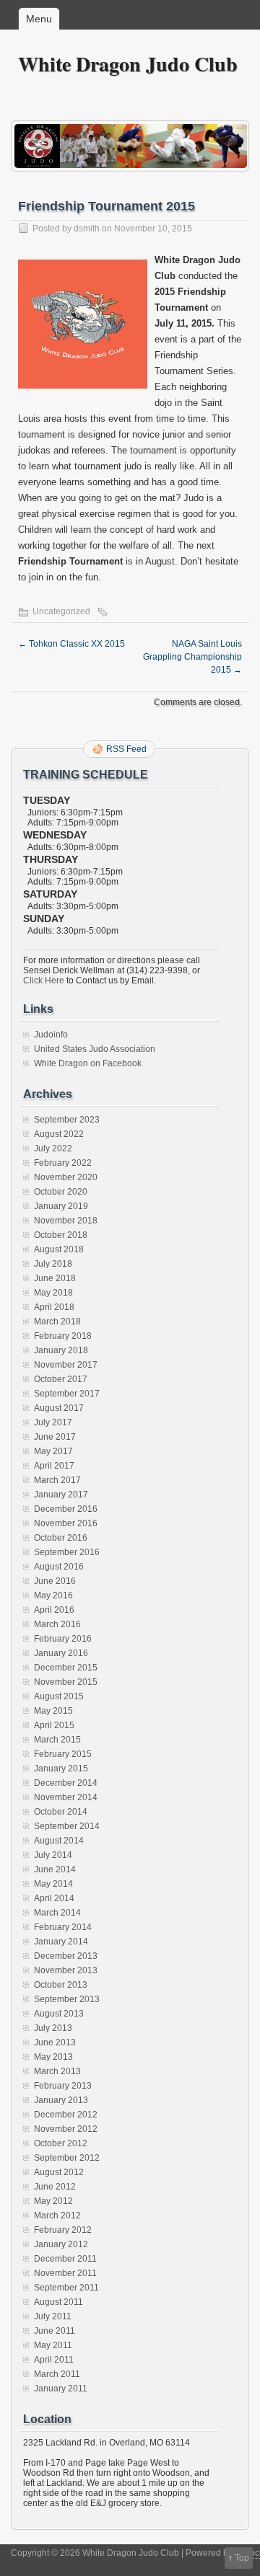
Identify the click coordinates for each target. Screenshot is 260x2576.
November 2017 (66, 1365)
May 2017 (53, 1451)
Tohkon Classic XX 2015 (71, 644)
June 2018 (55, 1278)
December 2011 (65, 2259)
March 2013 (57, 2071)
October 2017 (61, 1379)
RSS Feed (126, 749)
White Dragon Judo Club (128, 64)
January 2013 (61, 2100)
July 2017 (53, 1422)
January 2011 (61, 2389)
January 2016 (61, 1653)
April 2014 (54, 1898)
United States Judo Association (95, 1049)
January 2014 (61, 1942)
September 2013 (67, 1999)
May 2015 (53, 1711)
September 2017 (67, 1394)
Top (242, 2558)
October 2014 (61, 1812)
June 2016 (55, 1581)
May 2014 (53, 1884)
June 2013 (55, 2042)
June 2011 (55, 2331)
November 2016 (66, 1523)
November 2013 (66, 1970)
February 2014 (63, 1927)
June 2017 (55, 1437)
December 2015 (66, 1668)
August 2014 (59, 1841)
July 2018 (53, 1264)
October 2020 (61, 1192)
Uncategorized (61, 611)
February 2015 (63, 1754)
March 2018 (57, 1322)
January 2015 (61, 1769)
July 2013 (53, 2028)
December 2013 (66, 1956)
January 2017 (61, 1495)
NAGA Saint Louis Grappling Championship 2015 (192, 657)
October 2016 (61, 1538)
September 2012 (67, 2158)
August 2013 (59, 2014)
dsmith (87, 229)
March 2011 (57, 2374)
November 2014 (66, 1797)
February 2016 (63, 1639)
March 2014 (57, 1913)
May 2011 (53, 2345)
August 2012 (59, 2172)
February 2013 (63, 2086)
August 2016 (59, 1567)
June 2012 (55, 2187)
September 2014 (67, 1826)
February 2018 (63, 1336)
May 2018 (53, 1293)
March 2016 (57, 1624)
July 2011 (53, 2316)
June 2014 (55, 1869)
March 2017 (57, 1480)
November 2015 (66, 1682)
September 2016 (67, 1552)
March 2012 (57, 2216)
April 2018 (54, 1307)
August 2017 (59, 1408)
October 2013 (61, 1985)
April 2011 (54, 2360)
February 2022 (63, 1163)
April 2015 (54, 1725)
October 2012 (61, 2143)
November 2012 (66, 2129)
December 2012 (66, 2115)
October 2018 (61, 1235)
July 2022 (53, 1148)
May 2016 (53, 1595)
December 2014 (66, 1783)
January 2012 (61, 2244)
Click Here (44, 981)
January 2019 (61, 1206)
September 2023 (67, 1120)
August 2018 (59, 1249)
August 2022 (59, 1134)
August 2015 (59, 1696)
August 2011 (58, 2302)
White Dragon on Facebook (88, 1063)
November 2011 (65, 2273)
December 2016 (66, 1509)
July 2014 (53, 1855)
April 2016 (54, 1610)
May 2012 (53, 2201)
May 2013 (53, 2057)
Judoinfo (51, 1035)
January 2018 (61, 1350)
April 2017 (54, 1466)
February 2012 (63, 2230)
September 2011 (66, 2288)
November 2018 (66, 1221)
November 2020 (66, 1177)
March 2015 (57, 1740)
